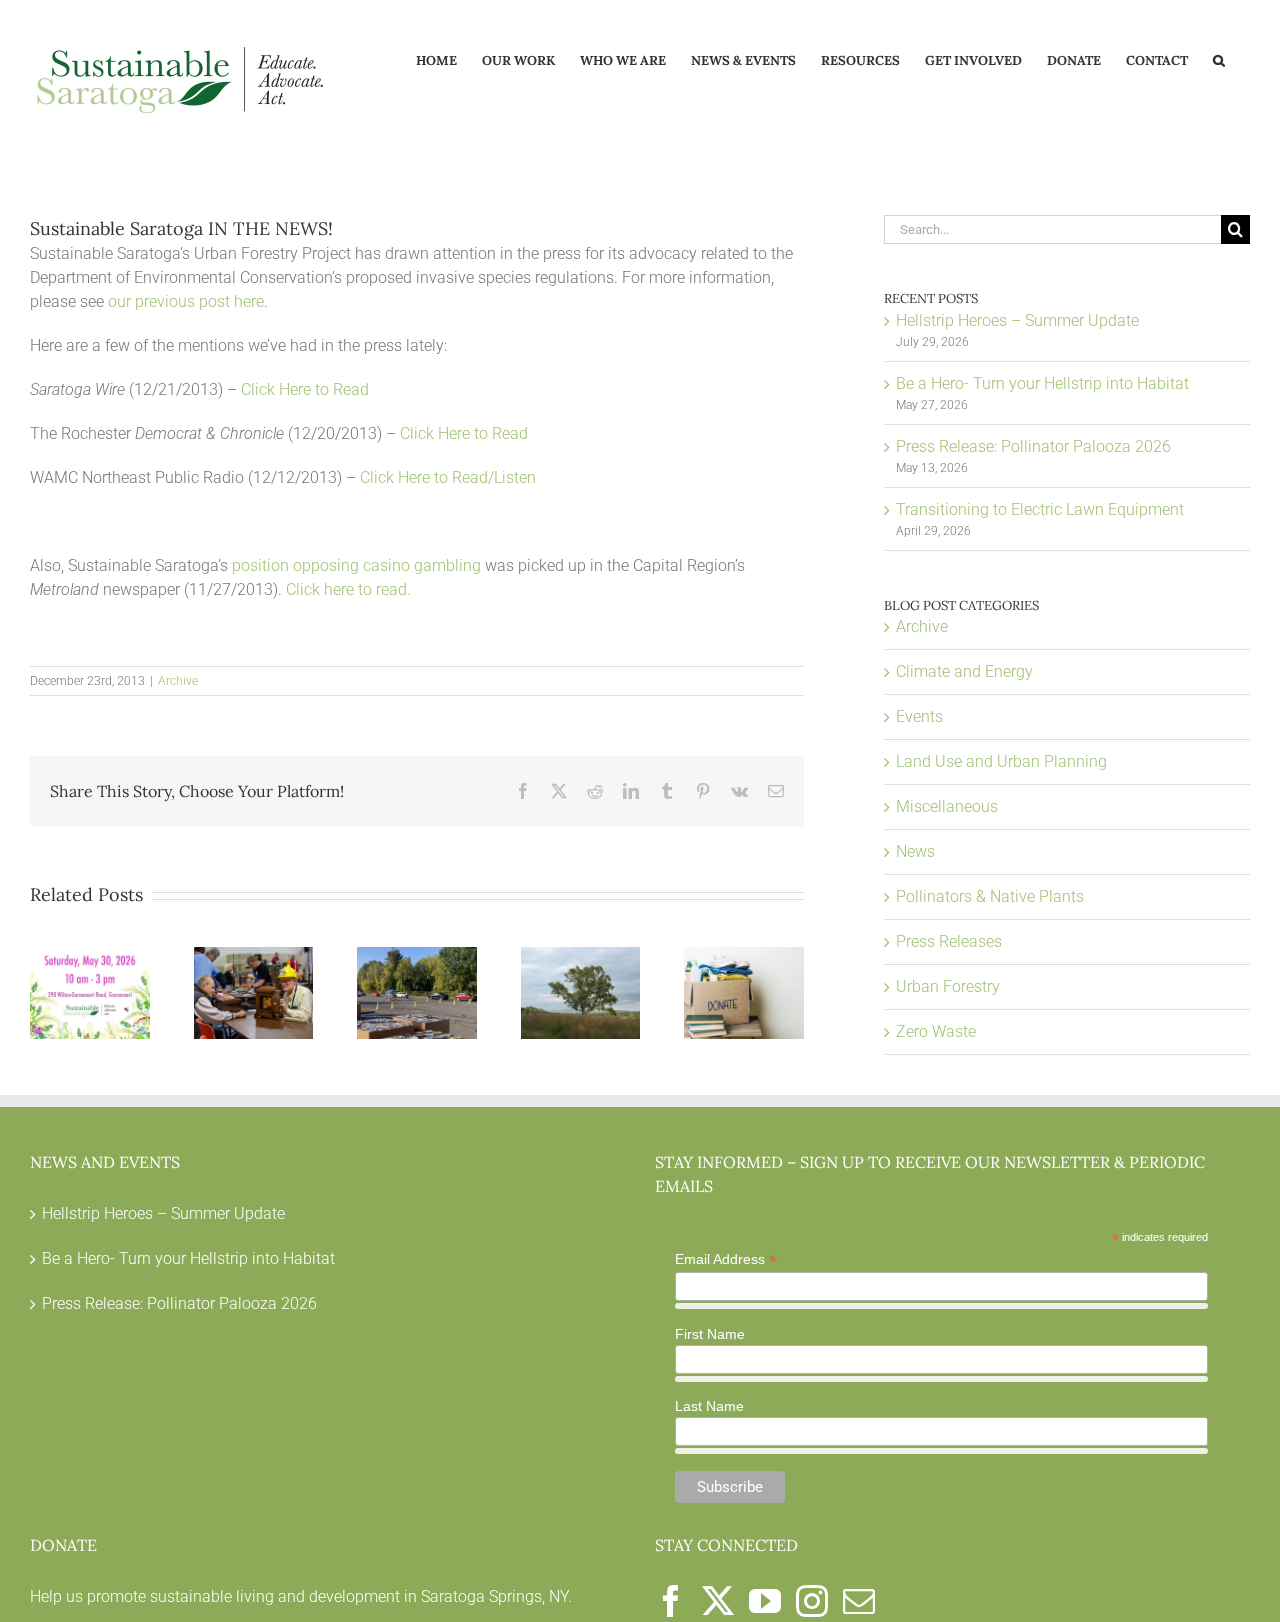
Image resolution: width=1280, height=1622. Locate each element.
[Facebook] (671, 1601)
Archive (178, 681)
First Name (710, 1334)
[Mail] (859, 1601)
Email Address (726, 1259)
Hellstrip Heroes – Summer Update (1017, 320)
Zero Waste (936, 1031)
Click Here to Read (305, 389)
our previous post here (186, 301)
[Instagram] (812, 1601)
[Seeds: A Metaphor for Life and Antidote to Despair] (581, 956)
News (915, 851)
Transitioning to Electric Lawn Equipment (1040, 509)
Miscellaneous (947, 806)
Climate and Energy (964, 671)
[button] (1219, 59)
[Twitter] (718, 1601)
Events (919, 716)
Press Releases (949, 941)
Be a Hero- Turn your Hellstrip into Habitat (1042, 383)
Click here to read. (348, 589)
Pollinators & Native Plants (990, 896)
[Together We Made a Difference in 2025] (417, 956)
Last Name (709, 1406)
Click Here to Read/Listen (448, 477)
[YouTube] (765, 1601)
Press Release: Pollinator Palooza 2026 (1033, 446)
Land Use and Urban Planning (1001, 761)
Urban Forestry (948, 986)
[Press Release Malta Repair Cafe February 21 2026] (254, 956)
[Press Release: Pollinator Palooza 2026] (90, 956)
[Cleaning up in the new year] (744, 956)
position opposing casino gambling (356, 565)
